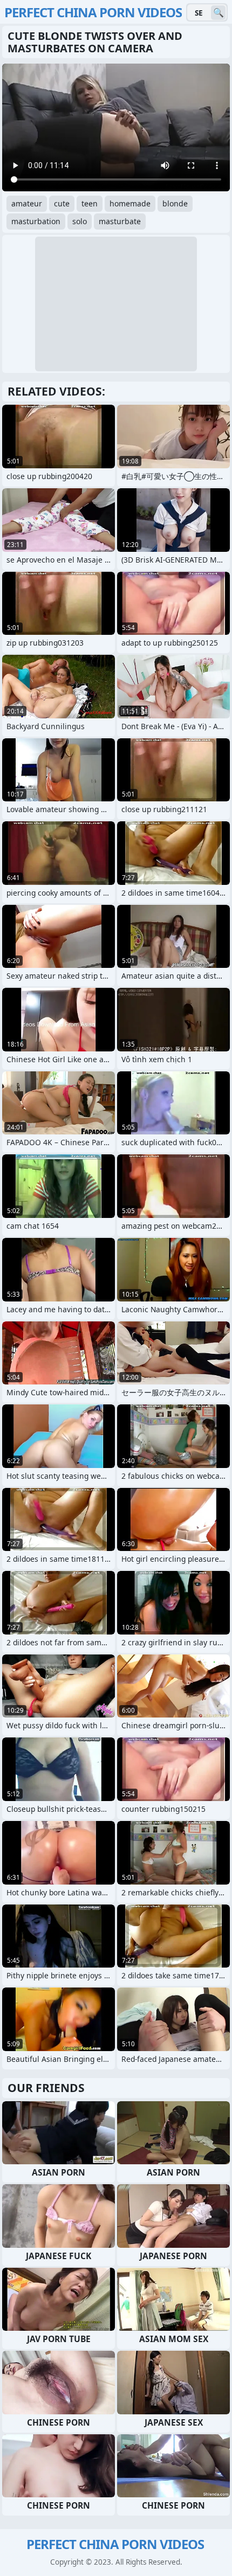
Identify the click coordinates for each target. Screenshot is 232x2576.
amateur (27, 203)
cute (62, 203)
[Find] (218, 13)
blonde (175, 203)
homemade (130, 203)
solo (80, 221)
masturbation (36, 221)
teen (90, 203)
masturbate (120, 221)
